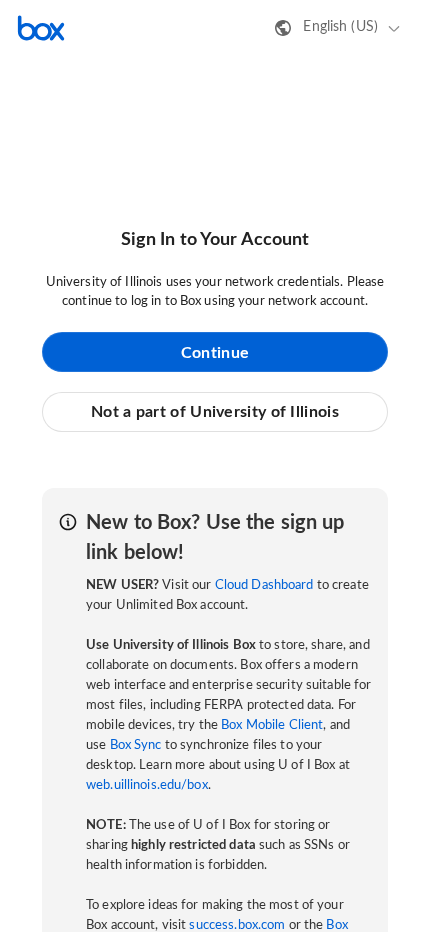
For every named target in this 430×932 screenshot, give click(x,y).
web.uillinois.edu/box (147, 785)
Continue (215, 353)
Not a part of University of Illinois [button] (215, 412)
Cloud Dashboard (264, 585)
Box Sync (136, 745)
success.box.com (237, 925)
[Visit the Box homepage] (41, 28)
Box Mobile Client (272, 725)
